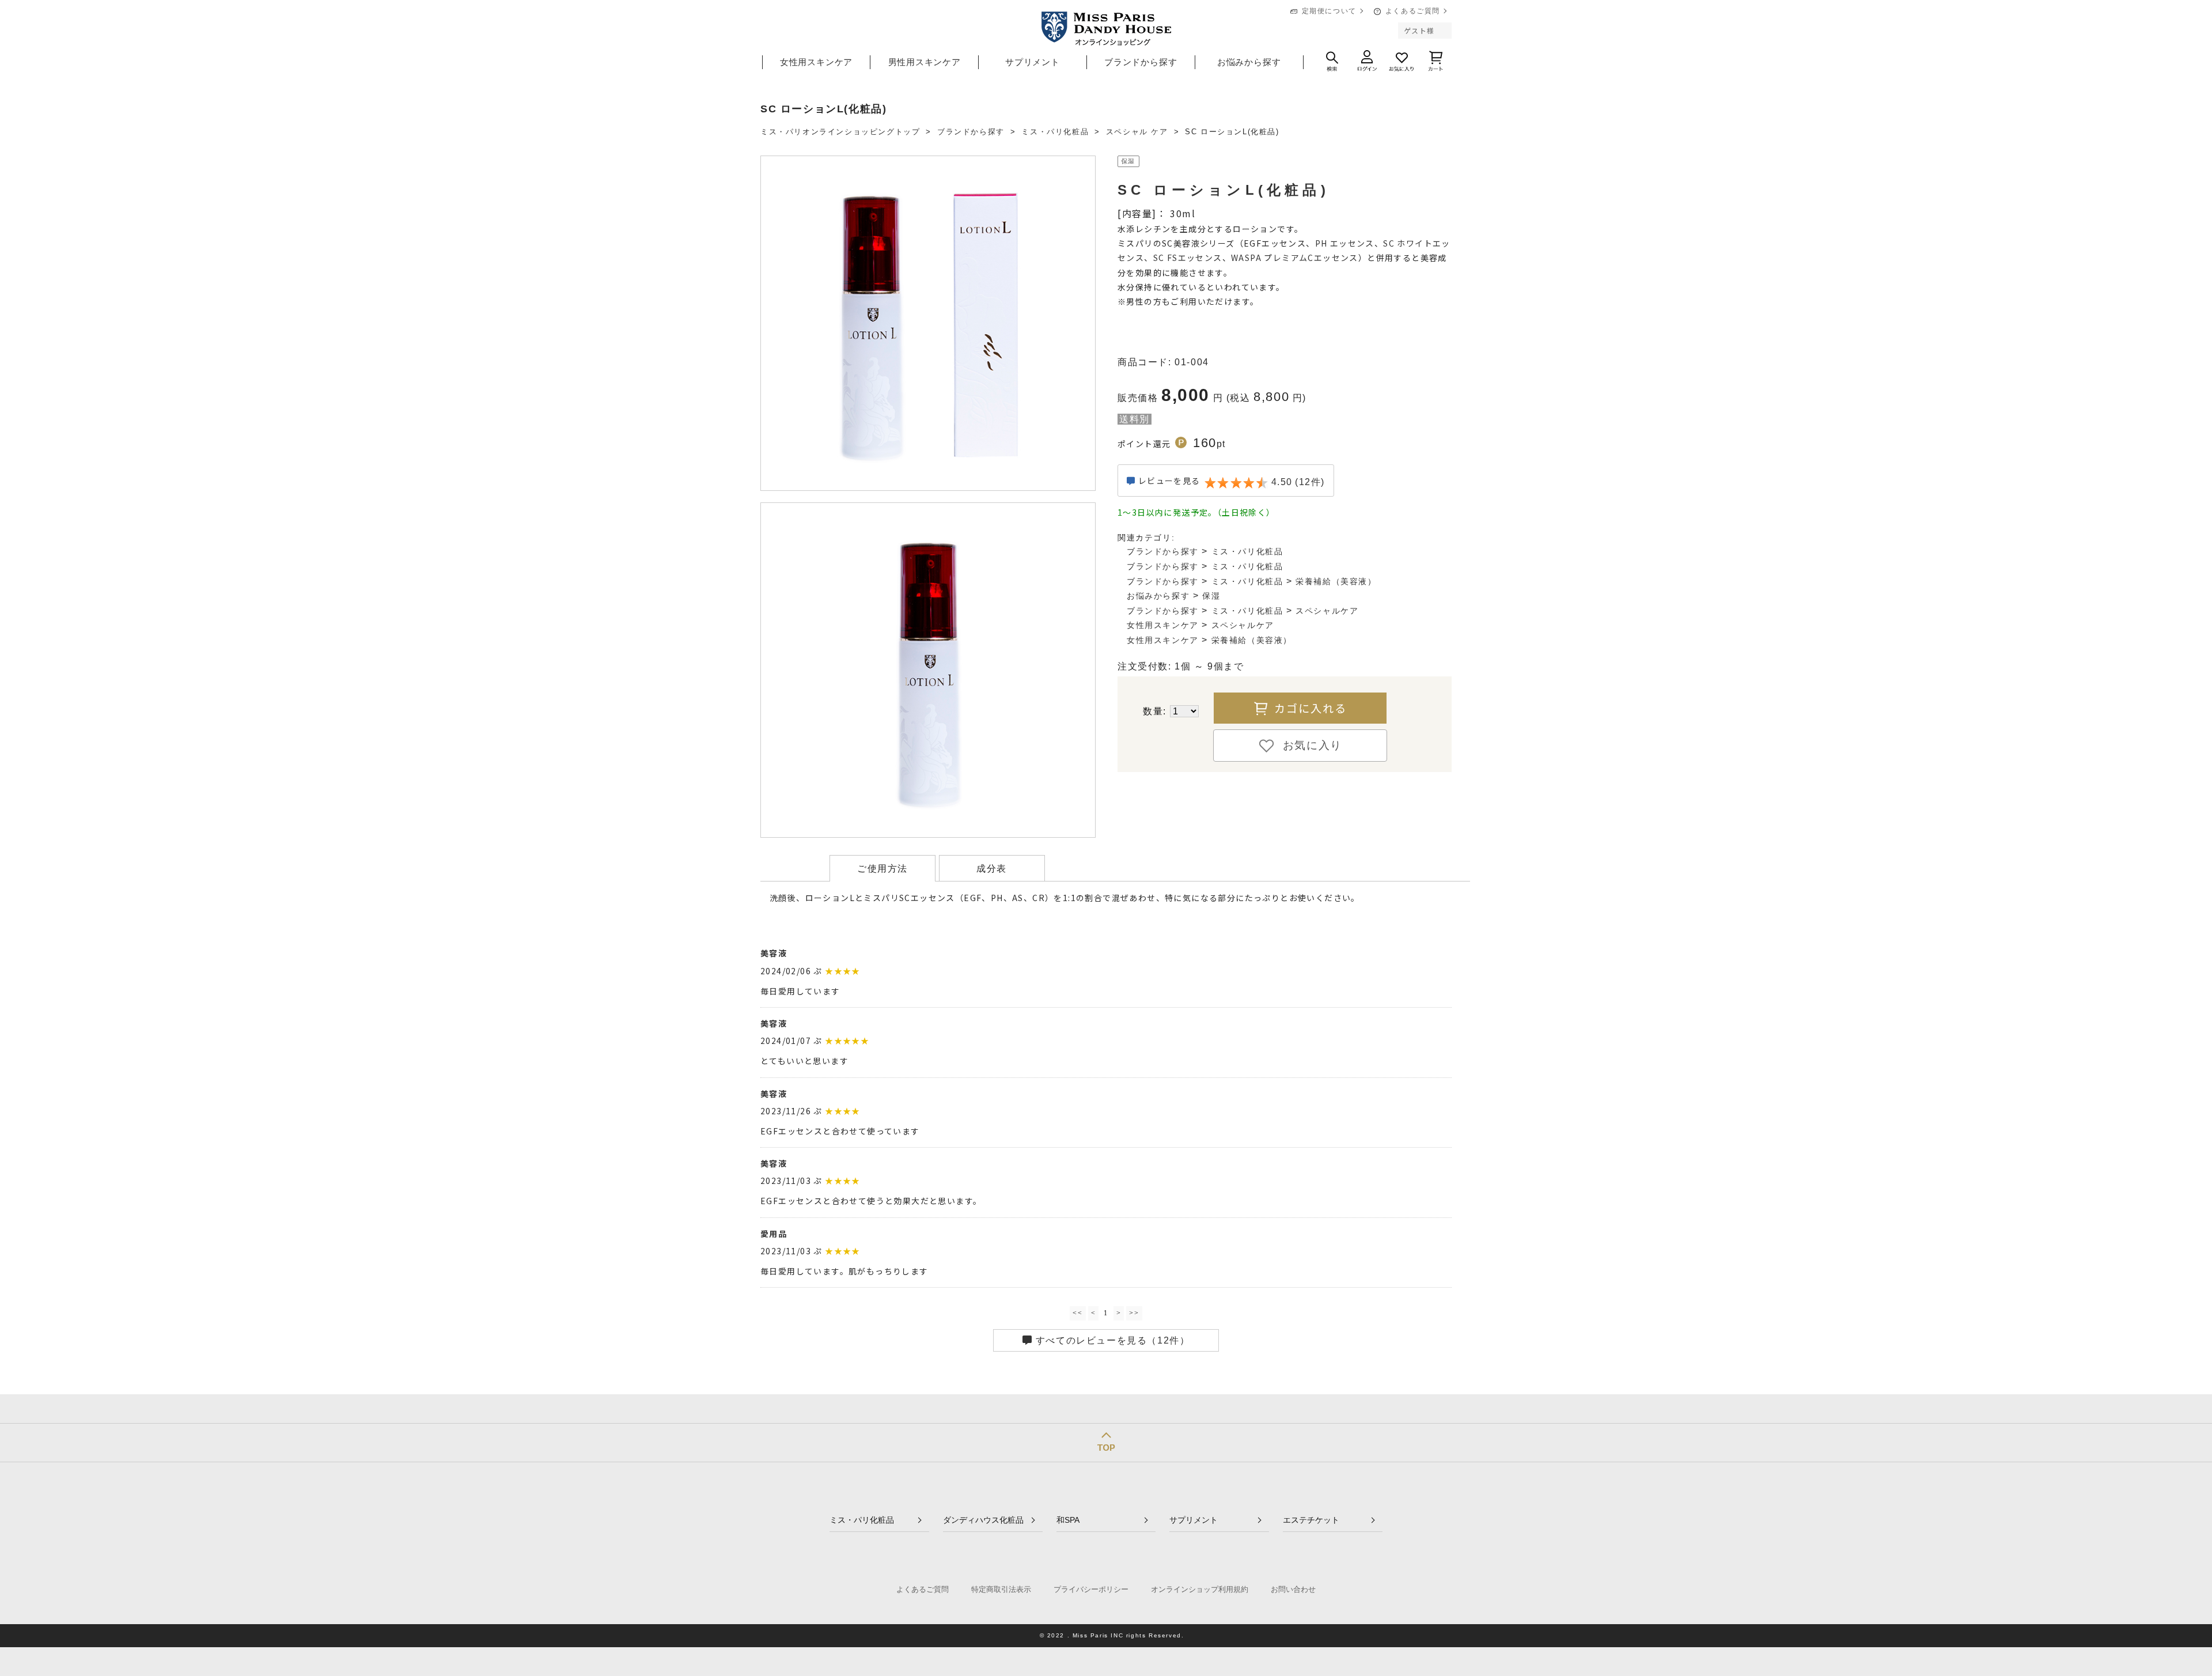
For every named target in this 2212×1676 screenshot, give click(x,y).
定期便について (1329, 11)
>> (1134, 1313)
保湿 (1211, 596)
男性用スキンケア (925, 62)
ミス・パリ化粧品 (1055, 132)
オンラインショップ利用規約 (1200, 1589)
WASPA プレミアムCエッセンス (1295, 258)
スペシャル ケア (1137, 132)
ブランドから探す (1141, 62)
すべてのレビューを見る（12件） (1111, 1340)
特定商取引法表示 (1001, 1589)
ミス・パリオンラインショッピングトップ (840, 132)
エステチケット (1311, 1520)
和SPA (1068, 1520)
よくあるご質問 (1413, 11)
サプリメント (1033, 62)
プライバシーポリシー (1091, 1589)
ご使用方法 (882, 869)
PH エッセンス (1345, 243)
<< (1077, 1313)
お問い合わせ (1293, 1589)
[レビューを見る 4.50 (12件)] (1226, 493)
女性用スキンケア (816, 62)
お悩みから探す (1249, 62)
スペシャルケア (1327, 611)
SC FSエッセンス (1188, 258)
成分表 (992, 869)
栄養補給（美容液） (1336, 581)
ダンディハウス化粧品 (983, 1520)
